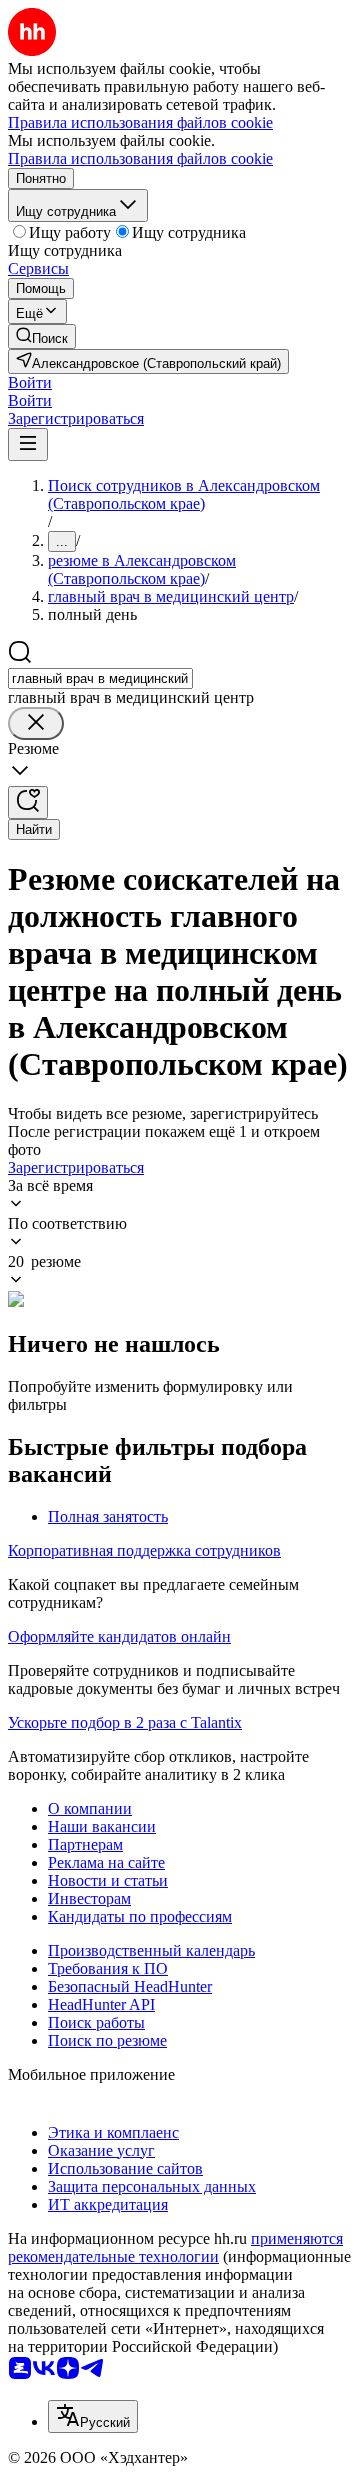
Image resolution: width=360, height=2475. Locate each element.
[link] (42, 336)
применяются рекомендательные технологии (175, 2247)
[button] (30, 382)
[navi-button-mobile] (28, 444)
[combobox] (100, 678)
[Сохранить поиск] (28, 802)
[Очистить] (36, 723)
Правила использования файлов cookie (140, 158)
